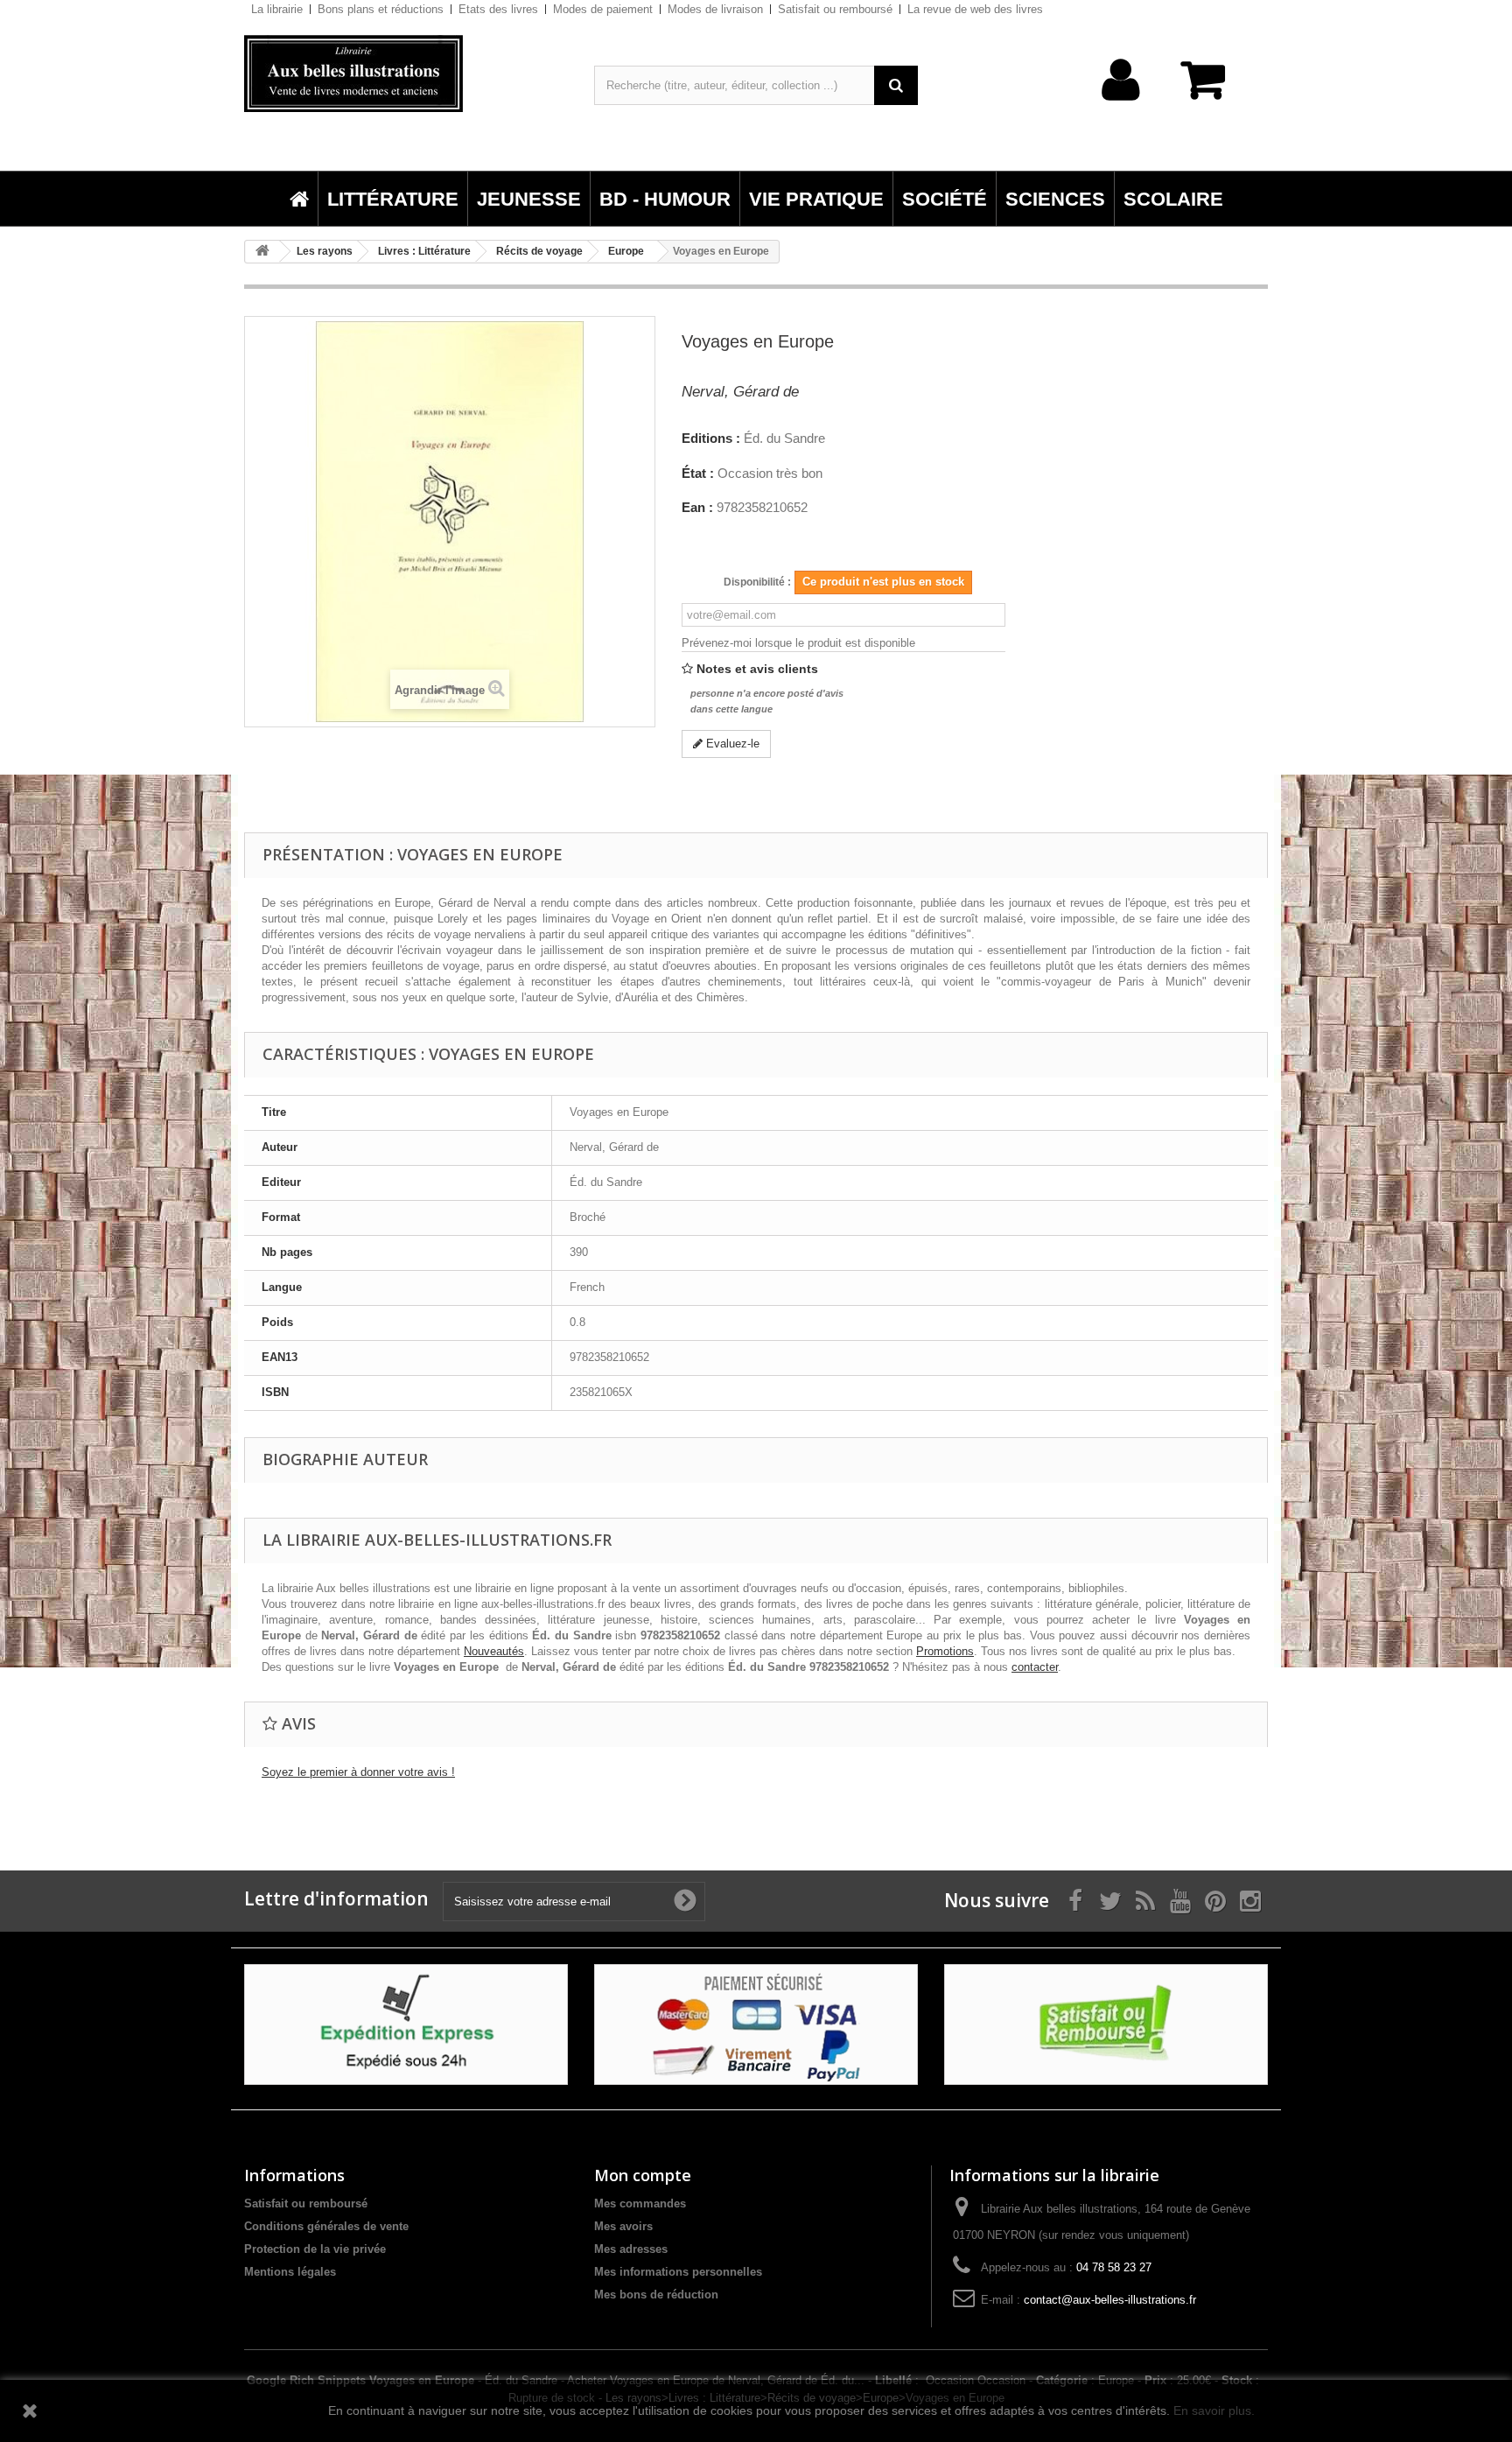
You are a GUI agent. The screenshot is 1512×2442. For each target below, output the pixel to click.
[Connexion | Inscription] (1121, 107)
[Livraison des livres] (406, 2024)
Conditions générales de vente (326, 2226)
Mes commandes (640, 2203)
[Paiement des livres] (756, 2024)
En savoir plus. (1214, 2410)
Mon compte (643, 2175)
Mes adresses (631, 2249)
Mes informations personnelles (678, 2272)
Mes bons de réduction (656, 2295)
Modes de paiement (603, 9)
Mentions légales (290, 2272)
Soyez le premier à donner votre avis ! (358, 1772)
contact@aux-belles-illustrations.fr (1110, 2300)
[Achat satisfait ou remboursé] (1106, 2024)
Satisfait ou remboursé (835, 9)
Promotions (945, 1651)
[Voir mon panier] (1211, 89)
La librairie (277, 9)
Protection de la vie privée (315, 2249)
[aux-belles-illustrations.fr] (406, 74)
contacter (1035, 1667)
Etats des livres (498, 9)
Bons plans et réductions (381, 9)
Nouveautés (494, 1651)
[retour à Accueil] (262, 252)
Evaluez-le (731, 744)
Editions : (711, 439)
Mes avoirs (623, 2226)
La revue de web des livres (975, 9)
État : (698, 474)
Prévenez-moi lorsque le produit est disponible (798, 643)
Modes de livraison (715, 9)
